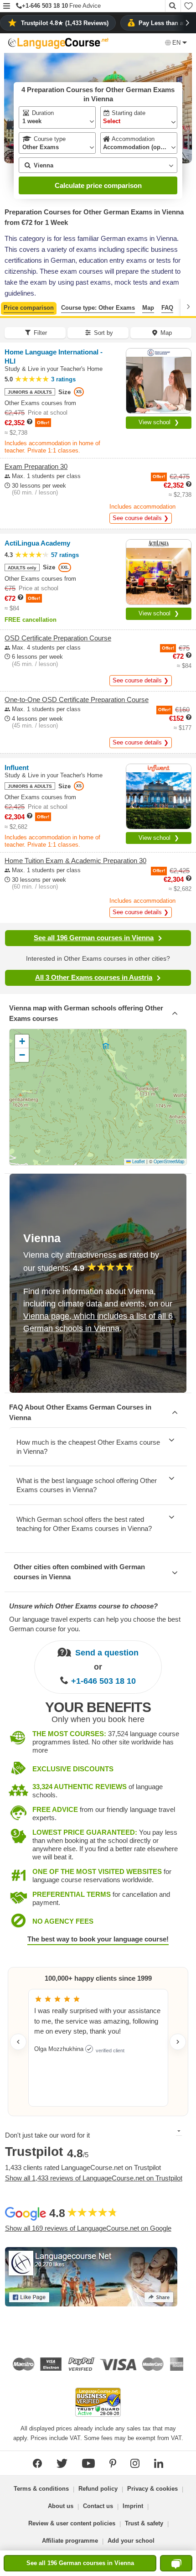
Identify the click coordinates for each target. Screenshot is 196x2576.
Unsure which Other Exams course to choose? (83, 1606)
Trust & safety (144, 2523)
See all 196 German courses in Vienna (94, 938)
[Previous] (8, 307)
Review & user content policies (72, 2523)
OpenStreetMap (169, 1161)
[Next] (188, 307)
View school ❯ (159, 422)
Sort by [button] (103, 333)
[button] (7, 7)
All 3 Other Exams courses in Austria (94, 977)
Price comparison (29, 308)
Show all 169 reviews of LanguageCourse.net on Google (88, 2228)
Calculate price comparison (98, 185)
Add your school (131, 2541)
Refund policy (98, 2489)
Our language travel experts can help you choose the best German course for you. (95, 1624)
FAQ (167, 308)
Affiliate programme (70, 2541)
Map (148, 308)
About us (61, 2506)
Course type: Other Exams (98, 308)
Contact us (98, 2506)
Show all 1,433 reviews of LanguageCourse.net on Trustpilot (94, 2178)
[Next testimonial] (178, 2042)
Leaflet (138, 1161)
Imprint (133, 2506)
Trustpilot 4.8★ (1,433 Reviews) (65, 23)
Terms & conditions (41, 2489)
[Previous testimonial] (18, 2042)
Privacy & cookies (152, 2489)
